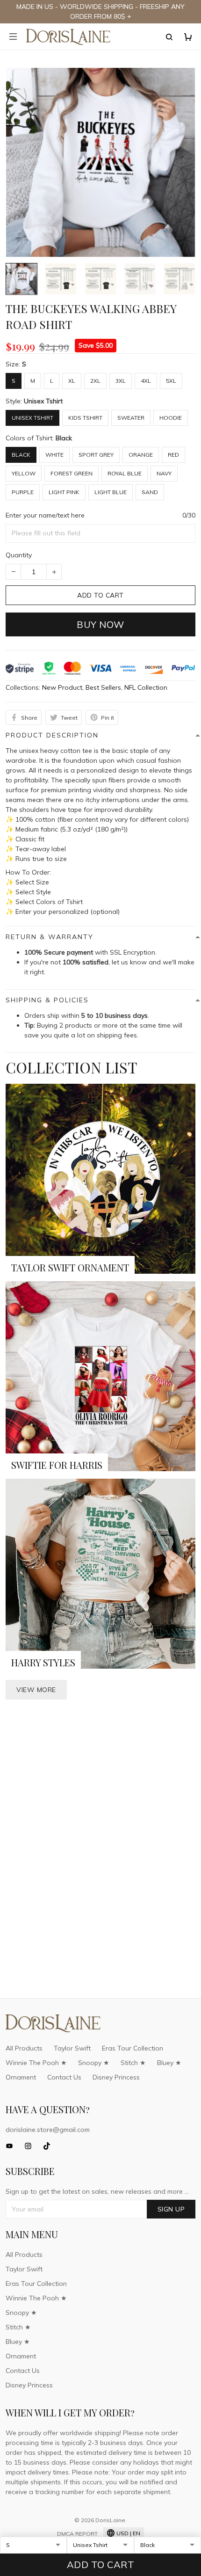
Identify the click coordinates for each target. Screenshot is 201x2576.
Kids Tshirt (85, 418)
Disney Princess (116, 2077)
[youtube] (12, 2146)
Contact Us (64, 2077)
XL (72, 381)
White (54, 455)
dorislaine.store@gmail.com (48, 2130)
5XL (171, 381)
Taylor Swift (72, 2048)
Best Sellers (103, 687)
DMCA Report (77, 2534)
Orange (141, 455)
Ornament (21, 2077)
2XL (95, 381)
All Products (24, 2048)
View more (36, 1690)
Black (64, 438)
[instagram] (31, 2146)
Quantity (19, 555)
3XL (121, 381)
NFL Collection (146, 687)
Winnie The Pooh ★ (36, 2063)
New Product (62, 687)
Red (173, 455)
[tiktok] (50, 2146)
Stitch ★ (133, 2063)
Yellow (24, 473)
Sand (150, 492)
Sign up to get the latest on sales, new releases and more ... (97, 2191)
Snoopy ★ (94, 2063)
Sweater (131, 418)
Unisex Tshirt (43, 401)
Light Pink (64, 492)
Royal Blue (125, 473)
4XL (146, 381)
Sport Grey (96, 455)
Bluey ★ (169, 2063)
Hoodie (171, 418)
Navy (164, 473)
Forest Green (72, 473)
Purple (23, 492)
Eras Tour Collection (133, 2048)
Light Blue (111, 492)
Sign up (171, 2209)
